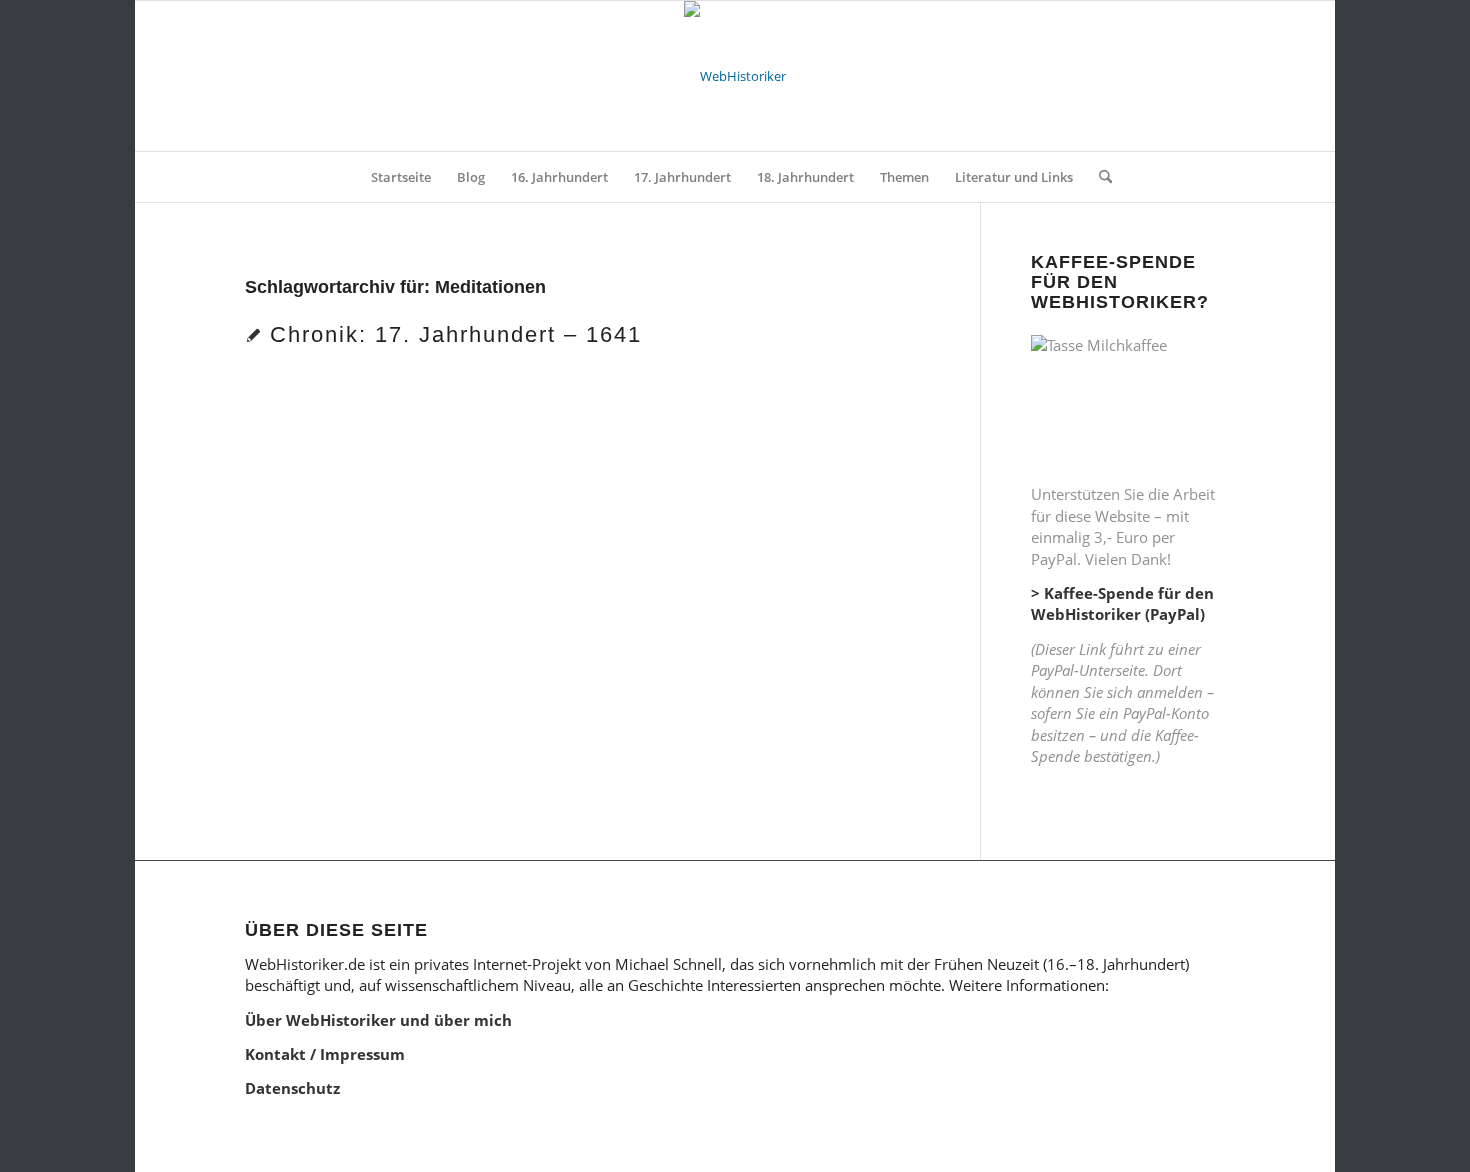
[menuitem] (401, 177)
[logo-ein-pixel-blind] (735, 76)
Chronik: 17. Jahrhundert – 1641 (456, 334)
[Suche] (1099, 177)
